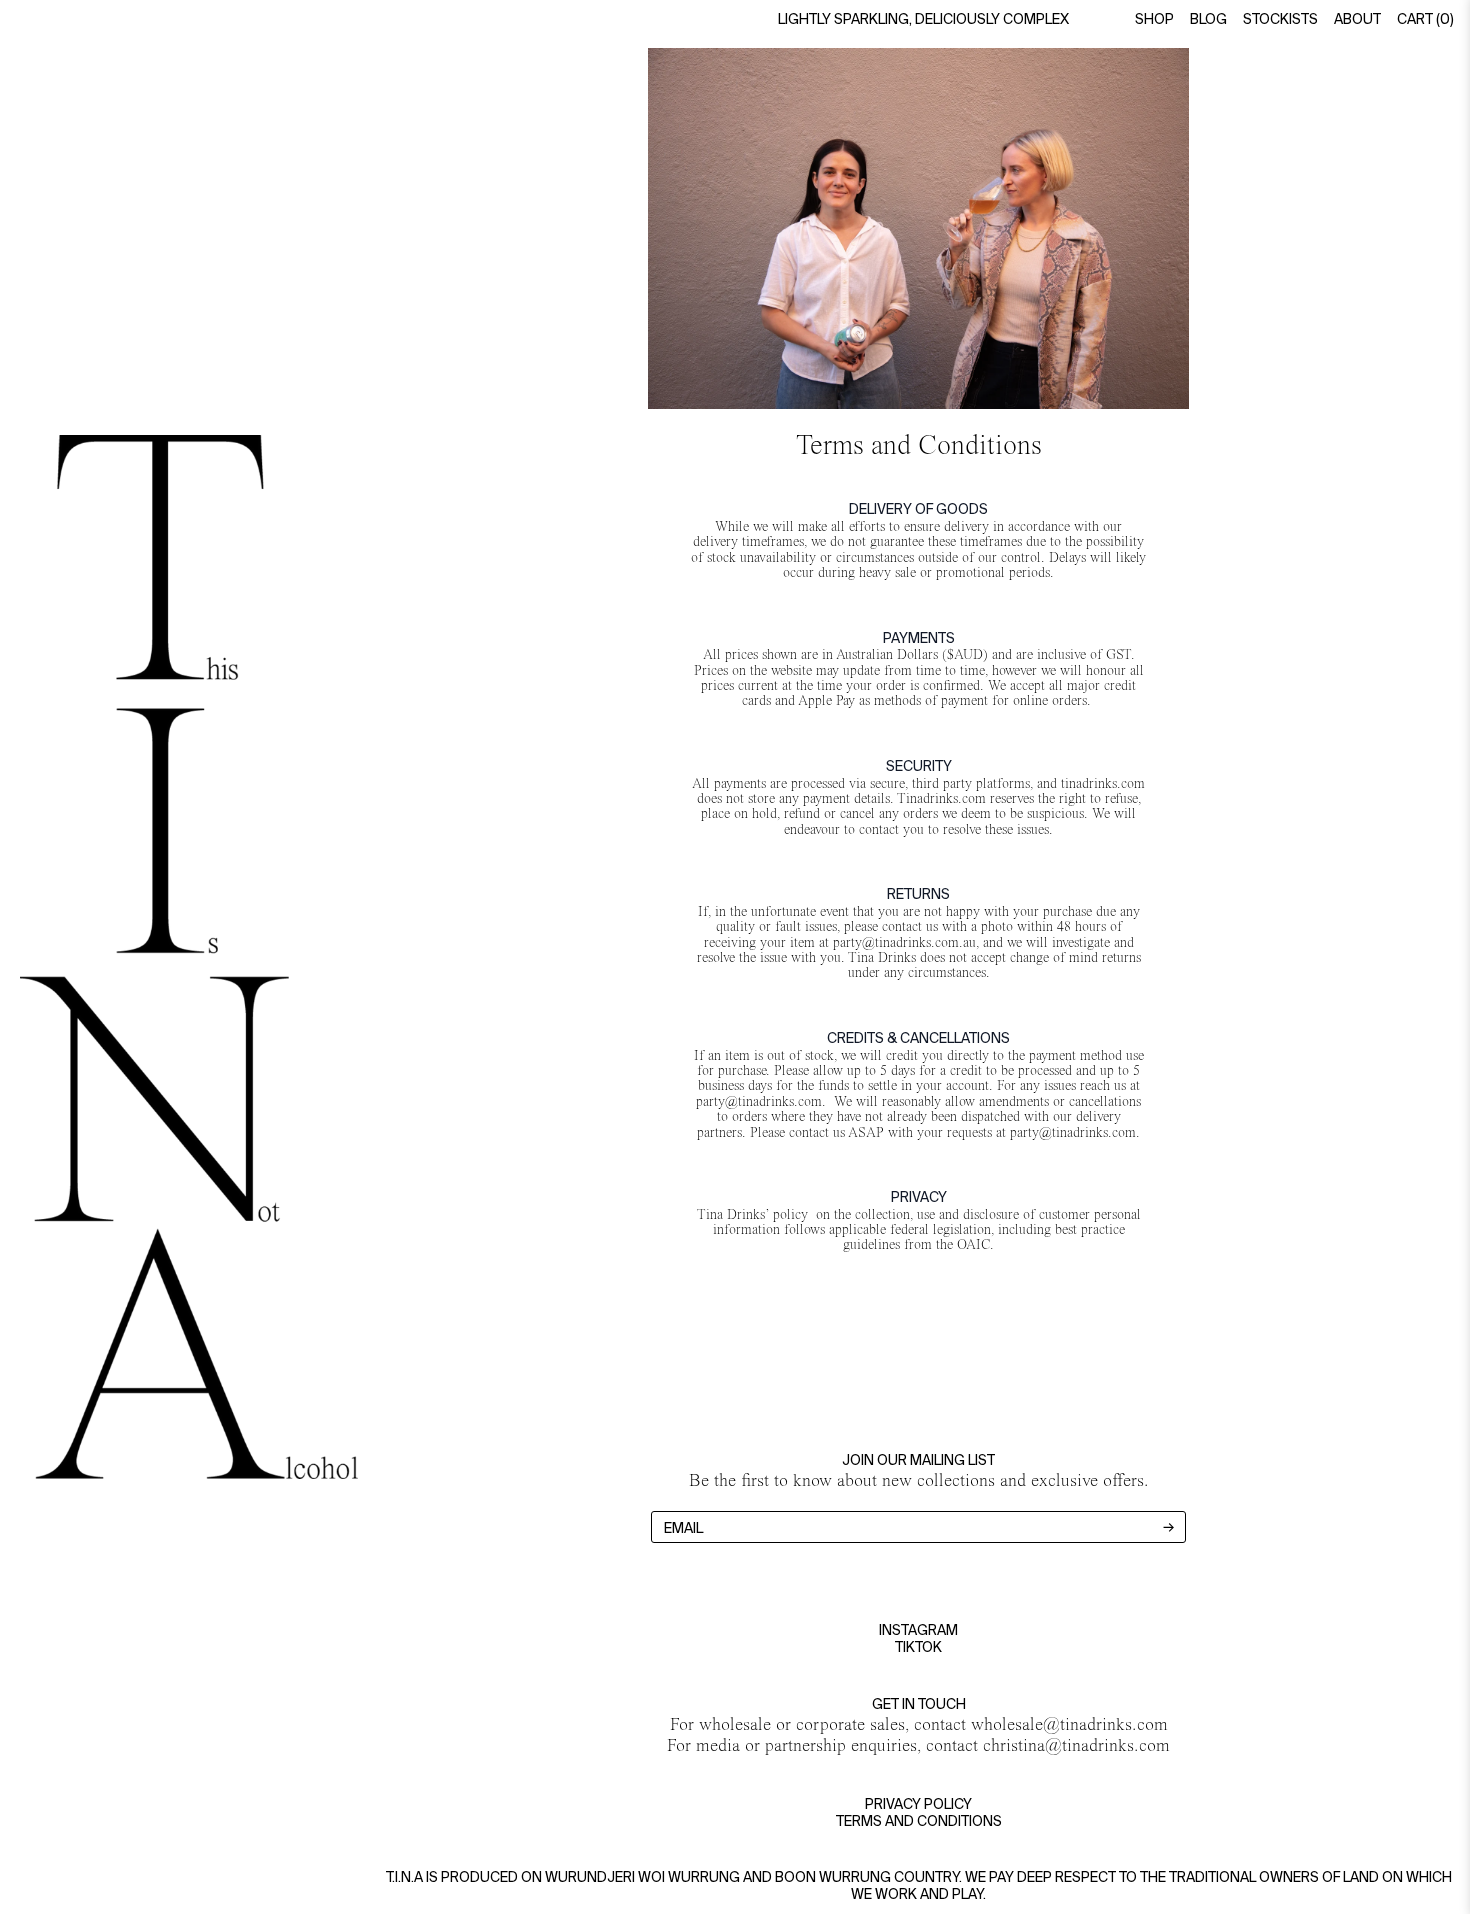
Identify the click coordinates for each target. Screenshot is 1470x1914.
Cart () (1425, 20)
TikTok (918, 1648)
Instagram (918, 1631)
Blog (1208, 20)
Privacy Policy (918, 1805)
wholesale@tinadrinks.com (1069, 1724)
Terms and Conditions (919, 1822)
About (1357, 20)
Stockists (1280, 20)
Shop (1154, 20)
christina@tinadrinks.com (1076, 1745)
